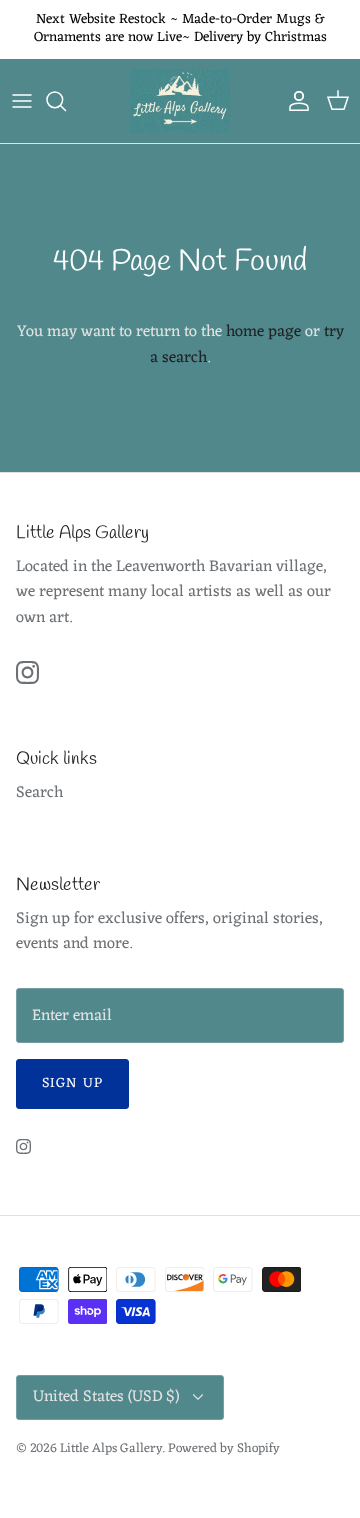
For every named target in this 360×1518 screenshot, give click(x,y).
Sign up (72, 1083)
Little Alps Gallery (111, 1448)
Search (39, 793)
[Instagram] (27, 672)
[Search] (66, 101)
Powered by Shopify (224, 1448)
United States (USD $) (106, 1397)
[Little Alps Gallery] (180, 101)
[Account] (294, 101)
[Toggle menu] (22, 101)
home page (263, 332)
